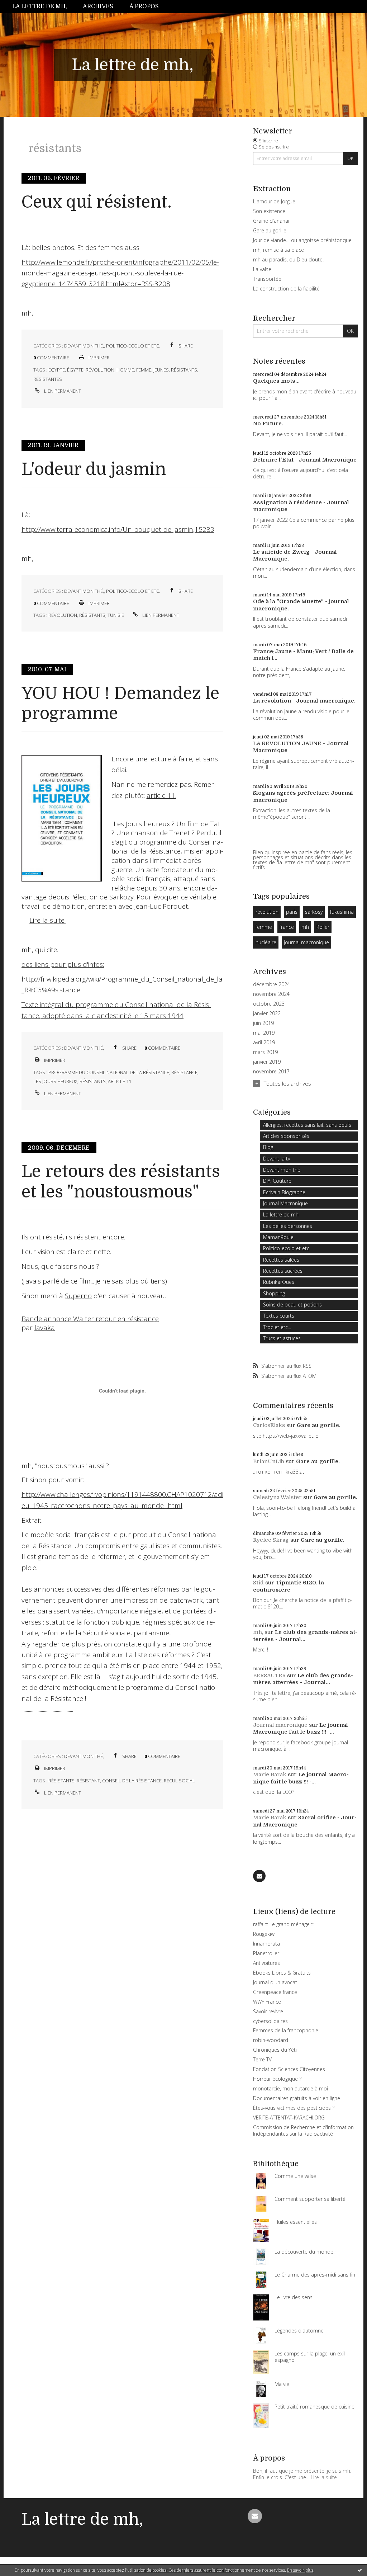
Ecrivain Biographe (284, 1192)
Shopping (274, 1293)
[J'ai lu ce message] (360, 2570)
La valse (262, 269)
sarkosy (314, 912)
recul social (179, 1781)
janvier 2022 (267, 1013)
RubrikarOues (279, 1282)
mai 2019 (264, 1033)
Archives (98, 6)
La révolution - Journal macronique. (304, 701)
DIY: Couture (277, 1181)
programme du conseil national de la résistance (109, 1072)
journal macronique (306, 942)
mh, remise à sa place (278, 250)
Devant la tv (277, 1159)
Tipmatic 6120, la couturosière (289, 1586)
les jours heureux (55, 1081)
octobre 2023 (269, 1004)
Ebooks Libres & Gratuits (282, 1973)
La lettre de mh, (40, 6)
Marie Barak (270, 1774)
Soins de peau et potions (292, 1304)
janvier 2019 (267, 1062)
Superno (78, 1296)
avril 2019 (264, 1043)
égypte (75, 370)
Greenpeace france (275, 1992)
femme (144, 370)
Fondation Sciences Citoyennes (289, 2069)
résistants (184, 370)
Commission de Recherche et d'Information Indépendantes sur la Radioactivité (303, 2130)
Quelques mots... (276, 381)
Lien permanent (62, 391)
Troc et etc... (277, 1327)
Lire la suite (324, 2477)
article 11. (161, 795)
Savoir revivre (268, 2011)
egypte (57, 370)
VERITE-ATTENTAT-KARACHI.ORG (289, 2117)
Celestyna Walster (277, 1497)
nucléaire (266, 942)
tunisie (116, 615)
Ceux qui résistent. (97, 202)
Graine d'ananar (271, 221)
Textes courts (279, 1316)
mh (305, 927)
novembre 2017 (271, 1072)
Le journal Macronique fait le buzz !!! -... (301, 1729)
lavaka (45, 1328)
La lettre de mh (281, 1214)
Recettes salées (281, 1260)
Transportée (267, 279)
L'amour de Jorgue (274, 201)
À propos (144, 6)
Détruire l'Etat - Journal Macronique (305, 460)
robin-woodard (271, 2040)
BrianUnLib (269, 1461)
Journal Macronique (285, 1203)
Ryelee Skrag (271, 1540)
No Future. (268, 424)
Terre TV (262, 2059)
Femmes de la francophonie (286, 2030)
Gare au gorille (270, 230)
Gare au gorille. (319, 1425)
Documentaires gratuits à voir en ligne (297, 2098)
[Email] (259, 1876)
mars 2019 (265, 1052)
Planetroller (266, 1953)
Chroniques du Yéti (275, 2050)
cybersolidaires (270, 2021)
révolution (100, 370)
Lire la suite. (47, 920)
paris (292, 912)
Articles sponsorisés (286, 1136)
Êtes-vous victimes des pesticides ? (294, 2108)
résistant (88, 1781)
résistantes (48, 379)
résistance (184, 1072)
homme (125, 370)
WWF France (267, 2002)
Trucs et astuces (282, 1338)
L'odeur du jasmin (94, 469)
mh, (258, 1632)
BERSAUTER (269, 1675)
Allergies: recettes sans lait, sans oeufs (307, 1125)
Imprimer (99, 358)
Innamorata (266, 1944)
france (287, 927)
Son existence (269, 211)
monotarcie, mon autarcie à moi (290, 2088)
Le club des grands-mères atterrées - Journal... (305, 1636)
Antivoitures (266, 1963)
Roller (323, 927)
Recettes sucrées (283, 1271)
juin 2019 (263, 1023)
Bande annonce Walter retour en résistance (90, 1319)
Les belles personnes (288, 1226)
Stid (258, 1583)
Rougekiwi (264, 1934)
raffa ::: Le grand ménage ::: (284, 1924)
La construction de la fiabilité (286, 289)
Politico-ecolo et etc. (133, 346)
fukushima (342, 912)
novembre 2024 (271, 994)
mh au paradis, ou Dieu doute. (288, 259)
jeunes (161, 370)
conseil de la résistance (132, 1781)
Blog (268, 1147)
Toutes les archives (287, 1083)
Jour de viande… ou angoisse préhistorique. (303, 240)
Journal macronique (280, 1725)
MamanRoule (278, 1237)
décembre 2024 (271, 984)
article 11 (120, 1081)
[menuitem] (44, 7)
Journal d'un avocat (275, 1982)
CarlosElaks (269, 1425)
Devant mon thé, (84, 346)
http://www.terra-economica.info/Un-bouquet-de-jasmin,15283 (118, 529)
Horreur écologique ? (277, 2079)
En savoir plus (300, 2570)
